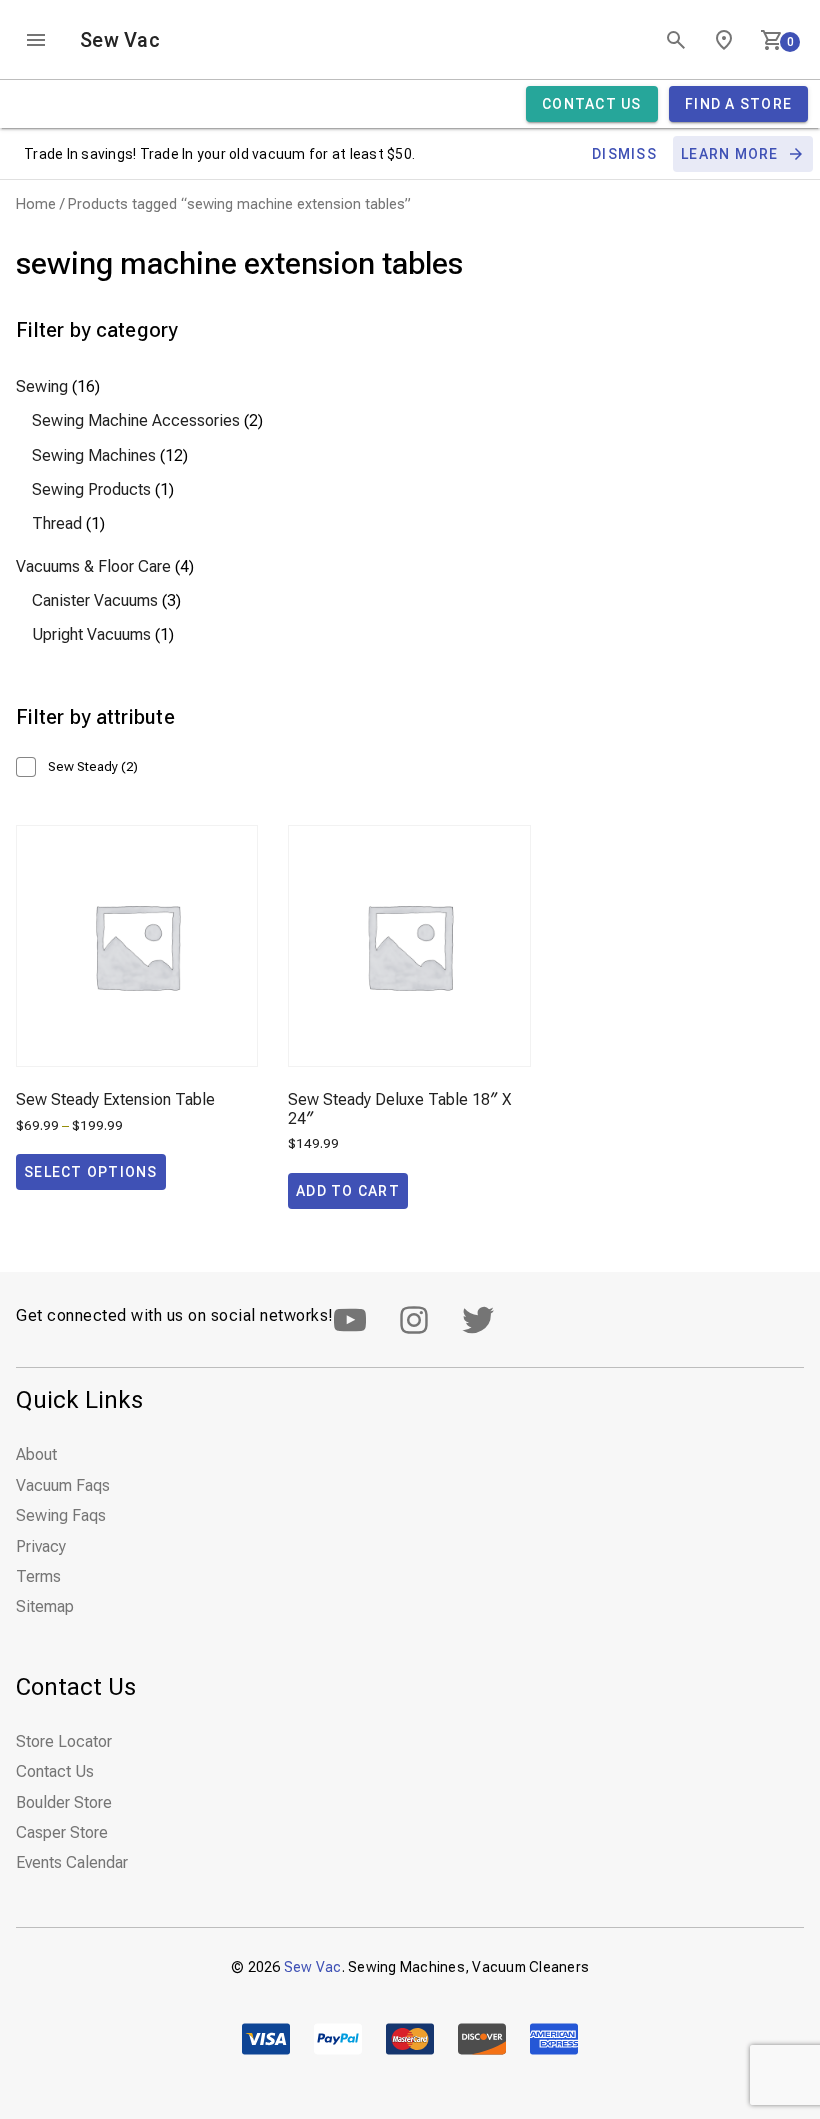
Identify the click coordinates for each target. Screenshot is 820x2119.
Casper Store (62, 1832)
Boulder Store (64, 1802)
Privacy (41, 1546)
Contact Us (55, 1771)
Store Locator (64, 1741)
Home (36, 204)
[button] (348, 1191)
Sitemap (45, 1606)
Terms (38, 1576)
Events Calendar (72, 1862)
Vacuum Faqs (63, 1485)
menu (36, 40)
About (36, 1454)
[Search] (676, 40)
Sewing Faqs (61, 1515)
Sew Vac (120, 40)
